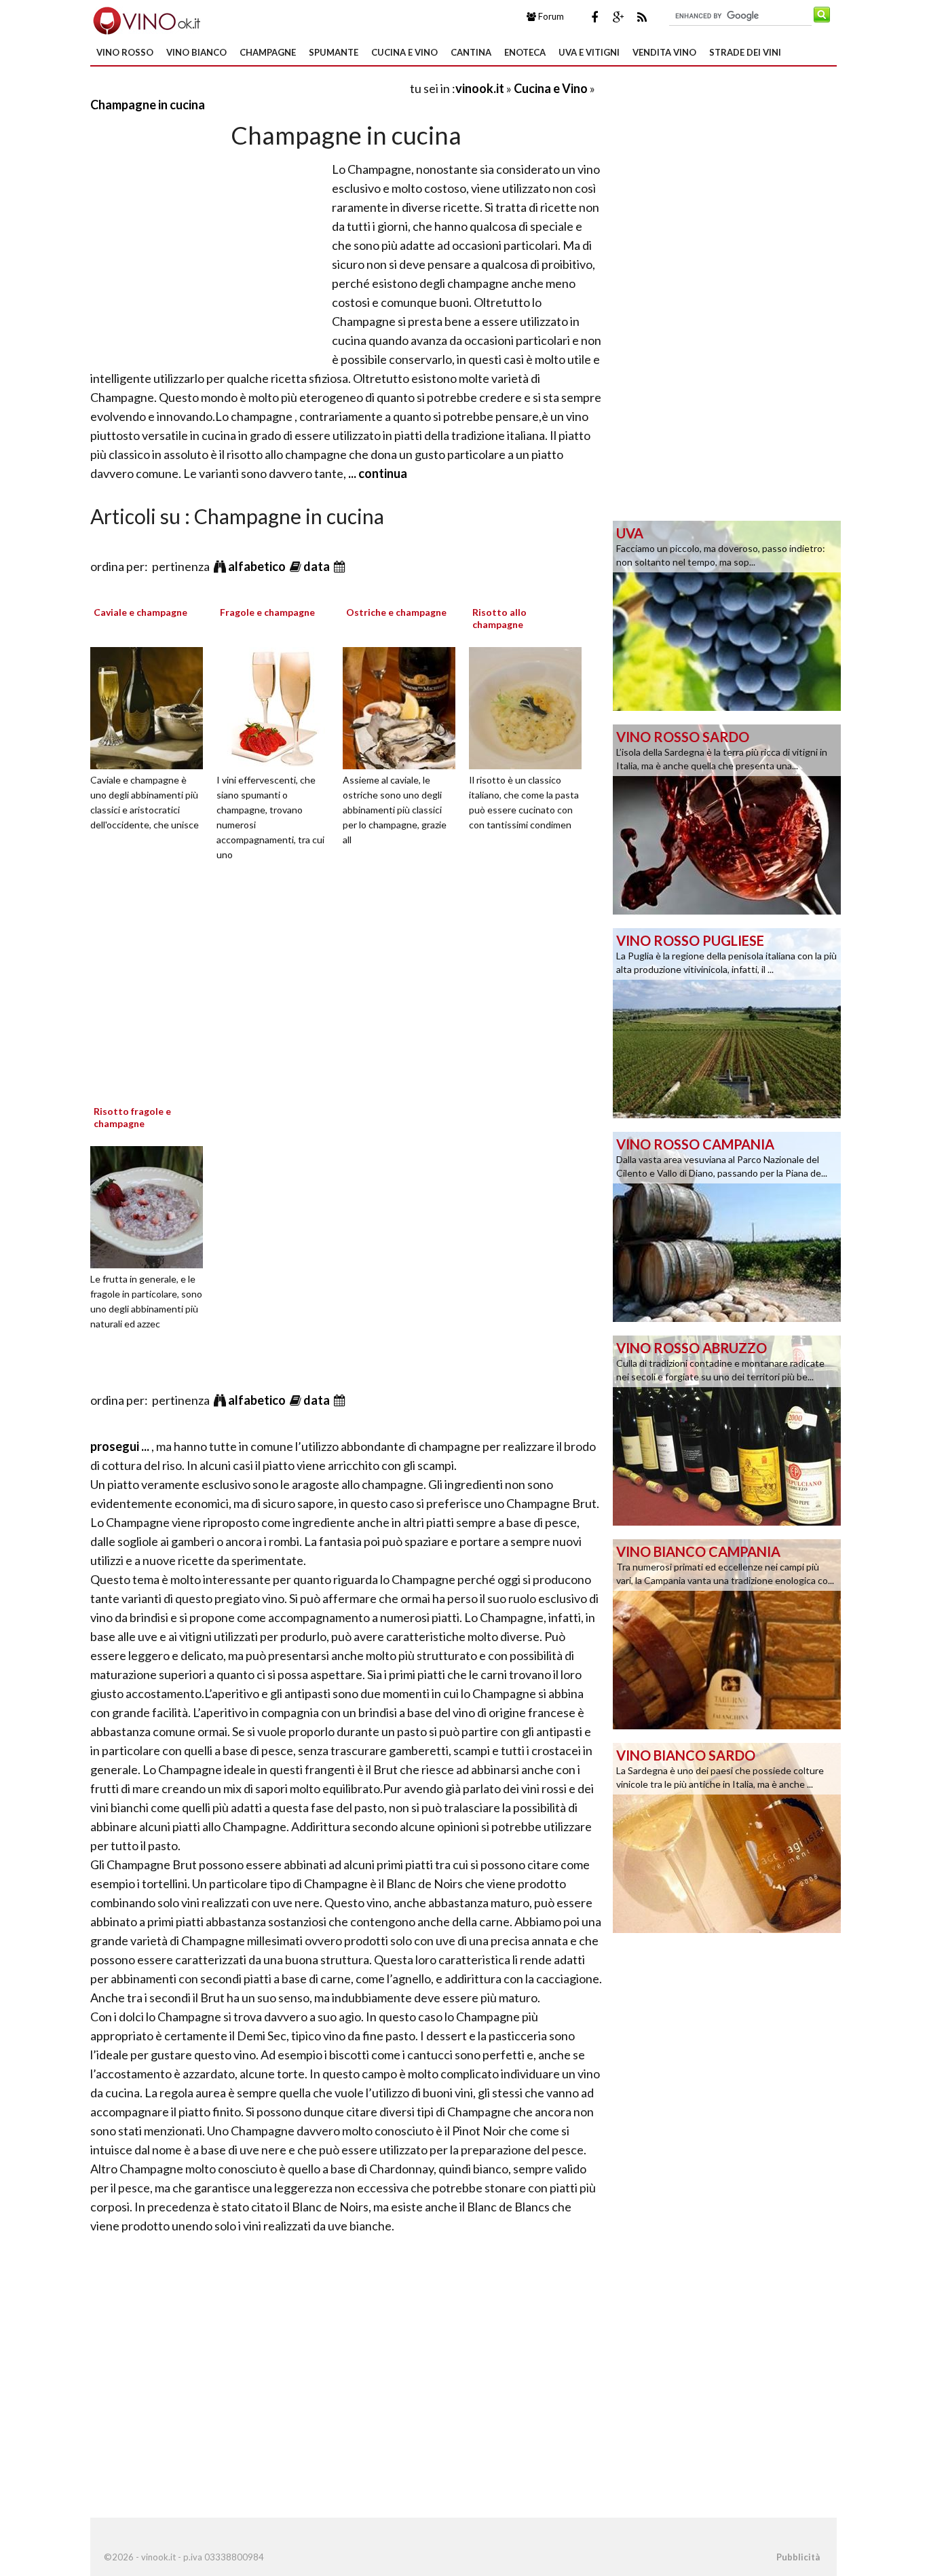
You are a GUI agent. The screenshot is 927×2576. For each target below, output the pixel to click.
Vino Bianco (196, 52)
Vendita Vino (664, 52)
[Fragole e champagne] (278, 706)
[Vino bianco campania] (727, 1633)
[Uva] (727, 614)
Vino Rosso (125, 52)
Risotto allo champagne (499, 618)
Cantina (471, 52)
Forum (550, 16)
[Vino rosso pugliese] (727, 1022)
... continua (377, 473)
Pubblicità (798, 2557)
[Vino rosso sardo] (727, 818)
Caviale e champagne (140, 612)
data (318, 566)
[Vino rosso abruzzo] (727, 1429)
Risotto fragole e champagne (132, 1117)
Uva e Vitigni (589, 52)
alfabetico (258, 566)
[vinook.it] (146, 19)
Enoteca (525, 52)
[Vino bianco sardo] (727, 1837)
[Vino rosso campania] (727, 1226)
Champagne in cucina (148, 105)
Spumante (334, 52)
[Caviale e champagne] (151, 706)
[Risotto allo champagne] (530, 706)
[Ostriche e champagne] (404, 706)
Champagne (268, 52)
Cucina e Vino (404, 52)
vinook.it (480, 88)
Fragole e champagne (267, 612)
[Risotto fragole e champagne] (151, 1205)
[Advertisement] (249, 88)
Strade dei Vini (745, 52)
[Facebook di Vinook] (594, 17)
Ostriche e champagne (396, 612)
